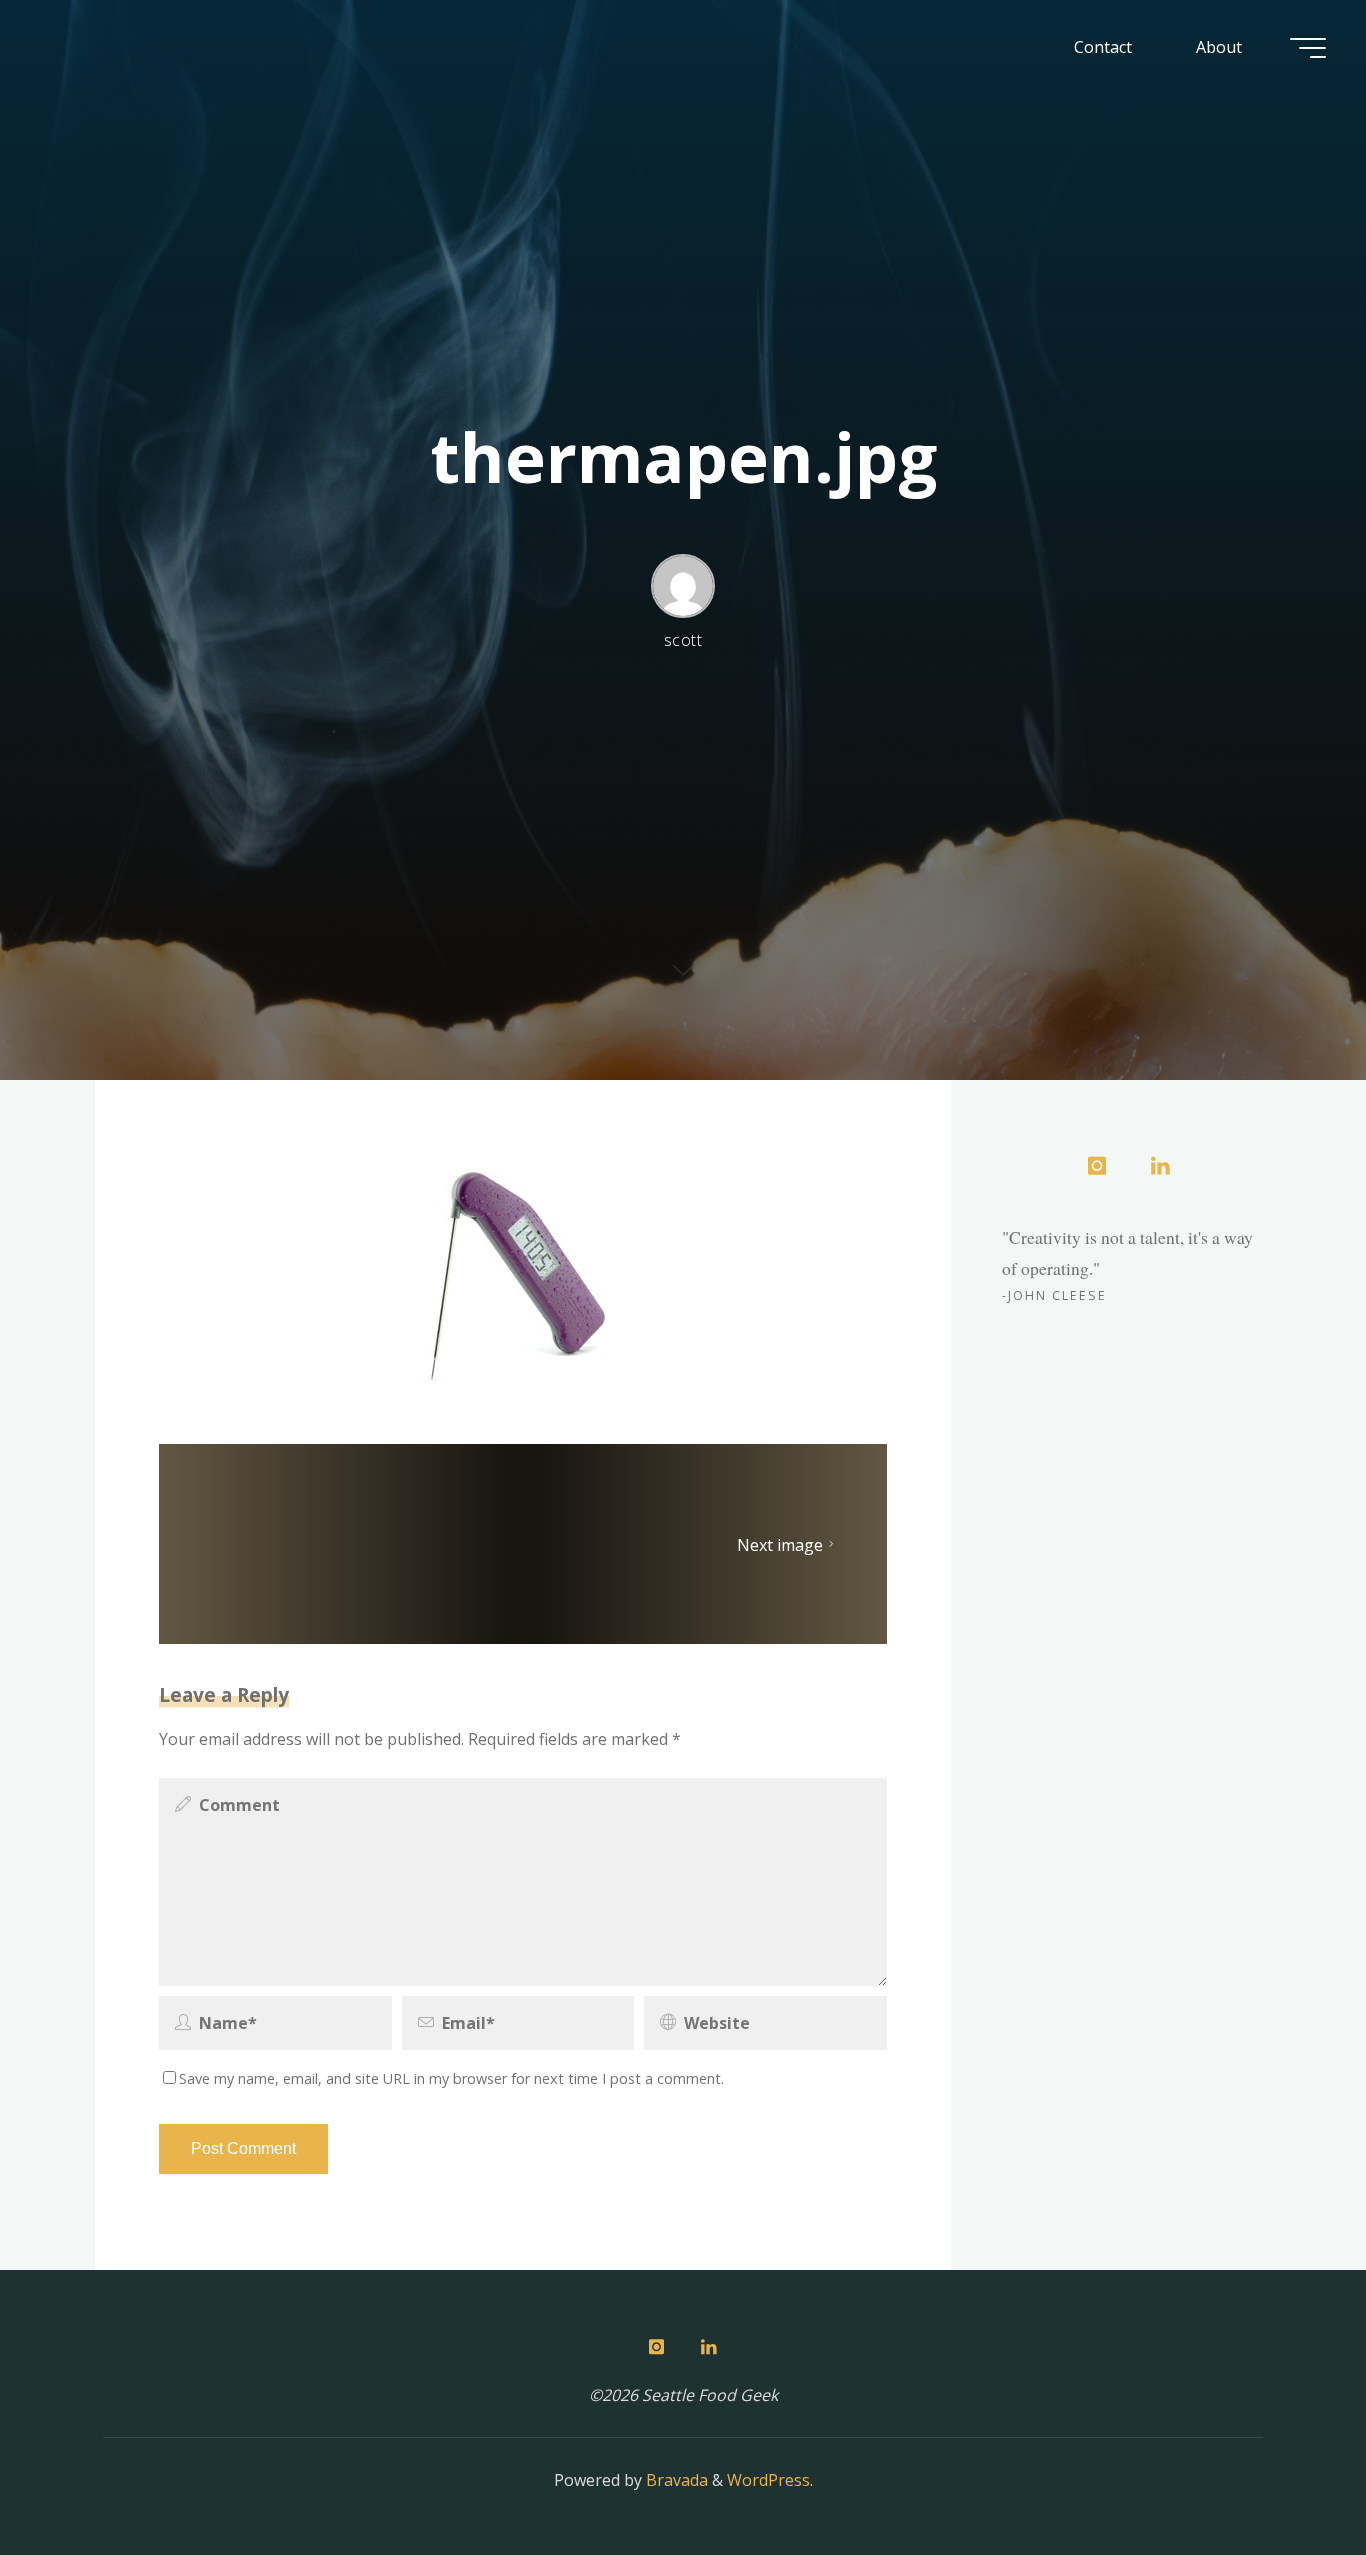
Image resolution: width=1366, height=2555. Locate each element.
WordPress (768, 2480)
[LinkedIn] (1160, 1167)
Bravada (675, 2480)
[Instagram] (1097, 1167)
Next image (780, 1544)
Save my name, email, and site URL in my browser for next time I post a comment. (451, 2078)
